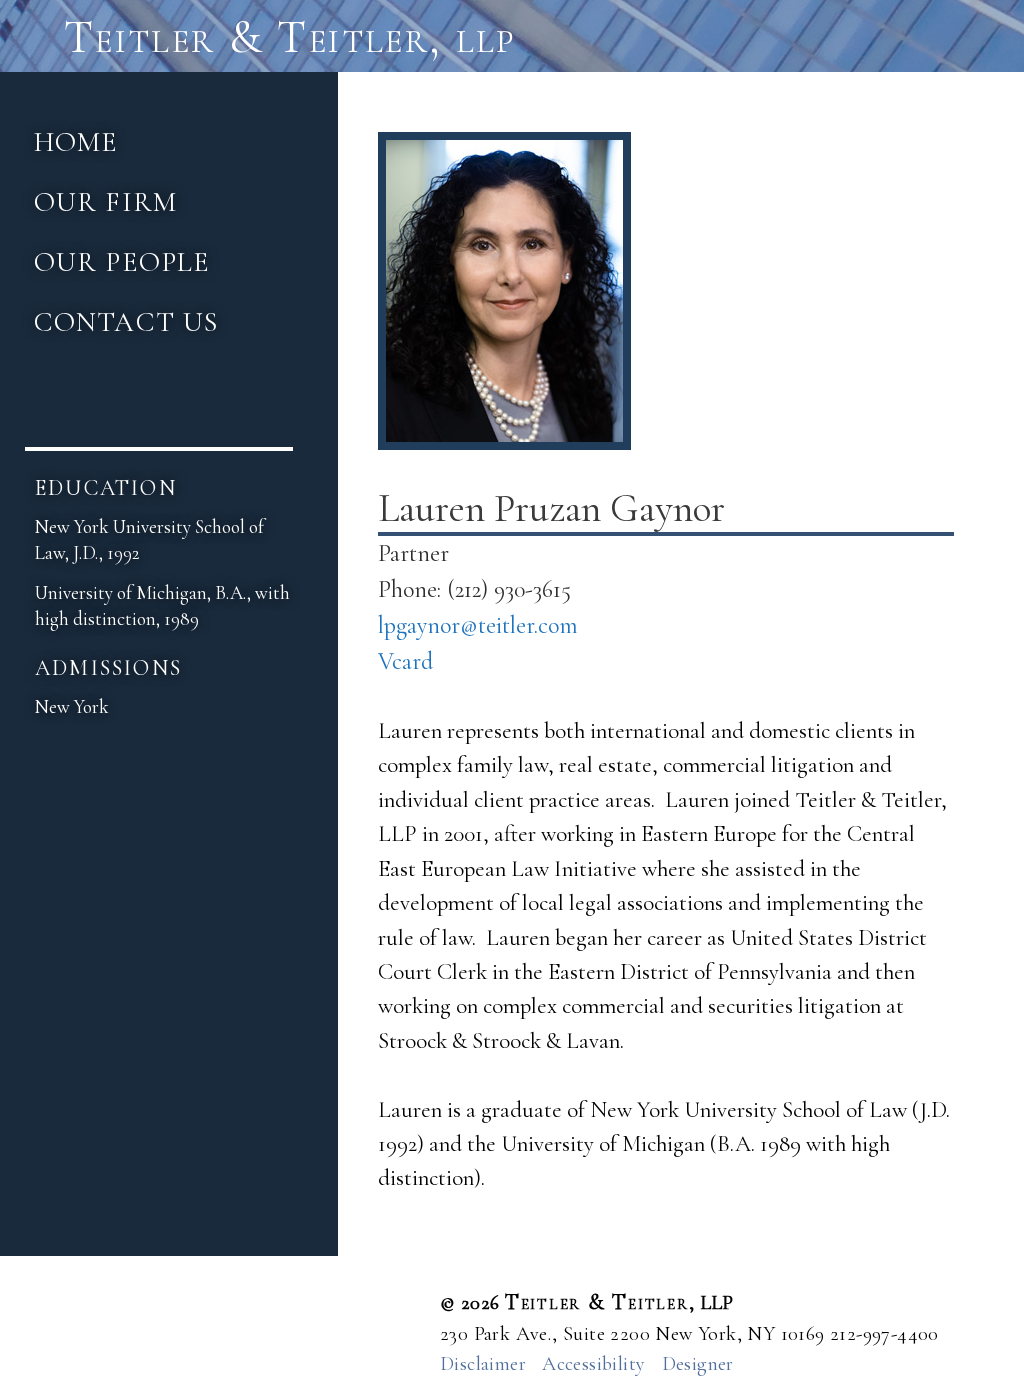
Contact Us (126, 322)
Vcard (405, 661)
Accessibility (593, 1364)
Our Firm (105, 202)
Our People (122, 262)
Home (76, 142)
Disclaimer (483, 1364)
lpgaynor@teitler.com (478, 625)
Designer (698, 1364)
